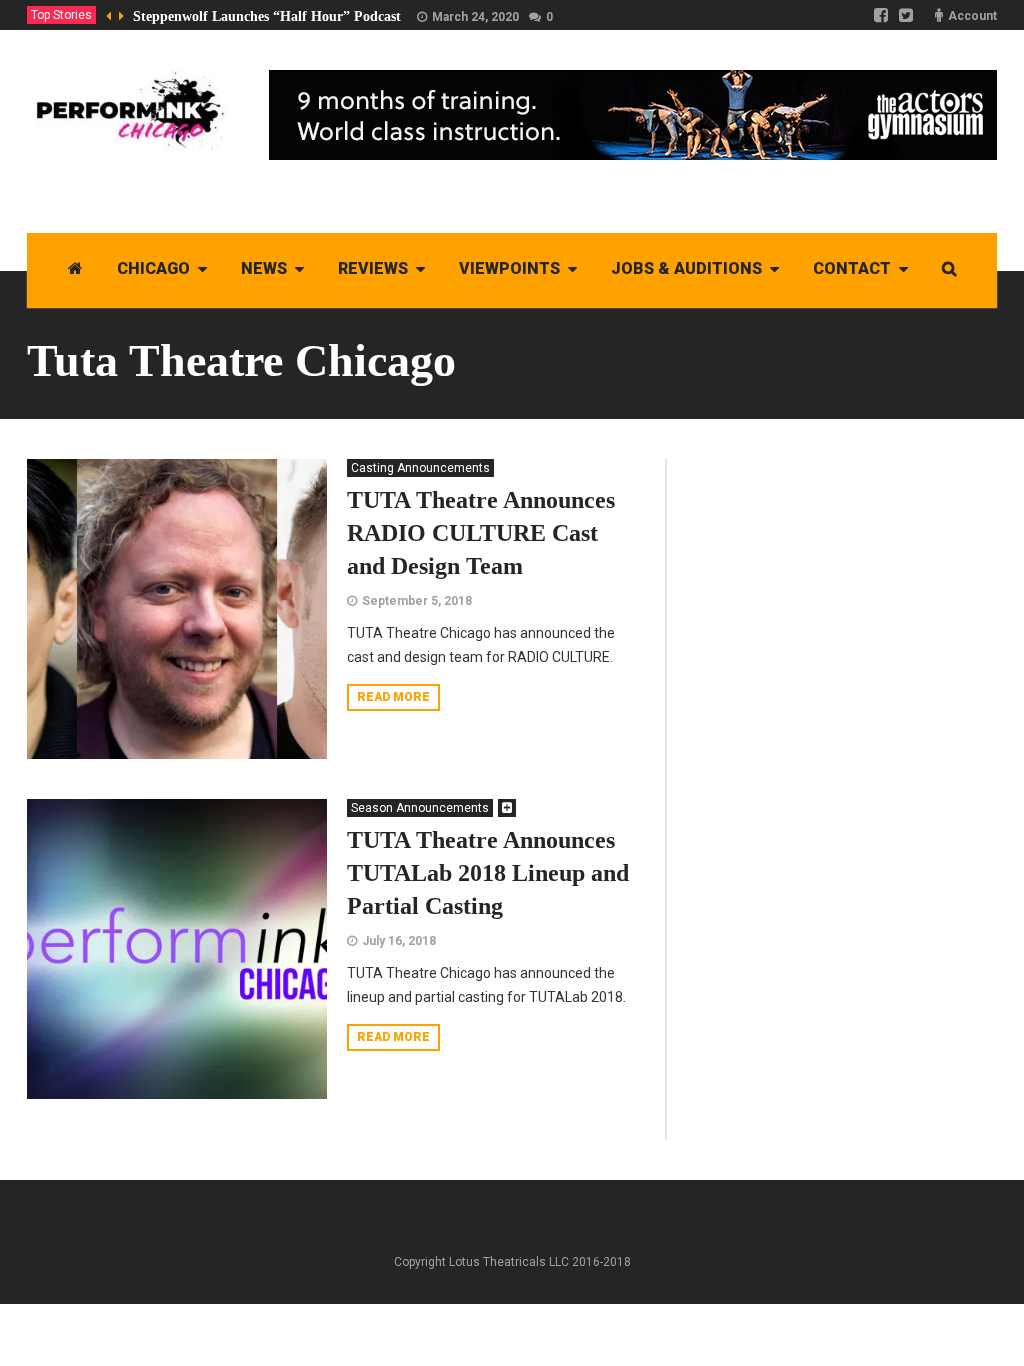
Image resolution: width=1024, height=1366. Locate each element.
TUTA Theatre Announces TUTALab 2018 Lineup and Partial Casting (488, 873)
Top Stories (61, 15)
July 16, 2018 (399, 941)
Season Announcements (420, 808)
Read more (393, 697)
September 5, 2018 (417, 601)
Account (972, 16)
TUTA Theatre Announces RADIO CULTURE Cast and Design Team (481, 533)
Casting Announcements (420, 468)
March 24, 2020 (475, 17)
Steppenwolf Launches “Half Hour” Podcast (267, 16)
